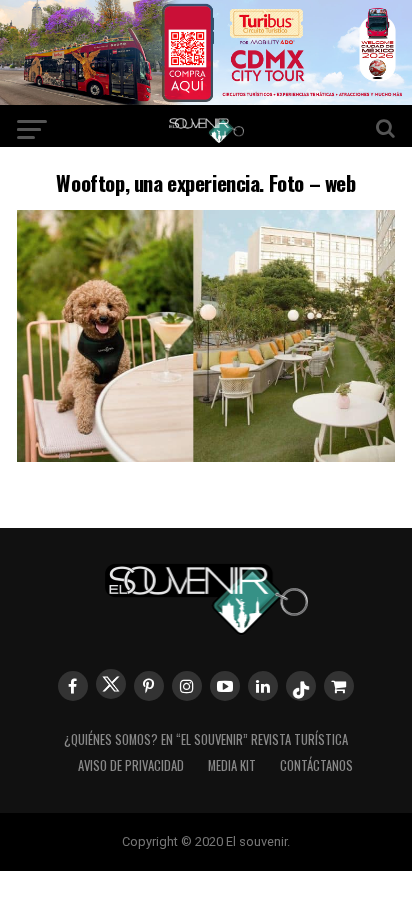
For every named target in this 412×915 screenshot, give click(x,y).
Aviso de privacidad (131, 765)
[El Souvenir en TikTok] (301, 686)
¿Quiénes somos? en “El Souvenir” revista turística (206, 739)
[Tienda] (339, 686)
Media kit (232, 765)
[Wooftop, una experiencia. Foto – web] (206, 455)
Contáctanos (316, 765)
